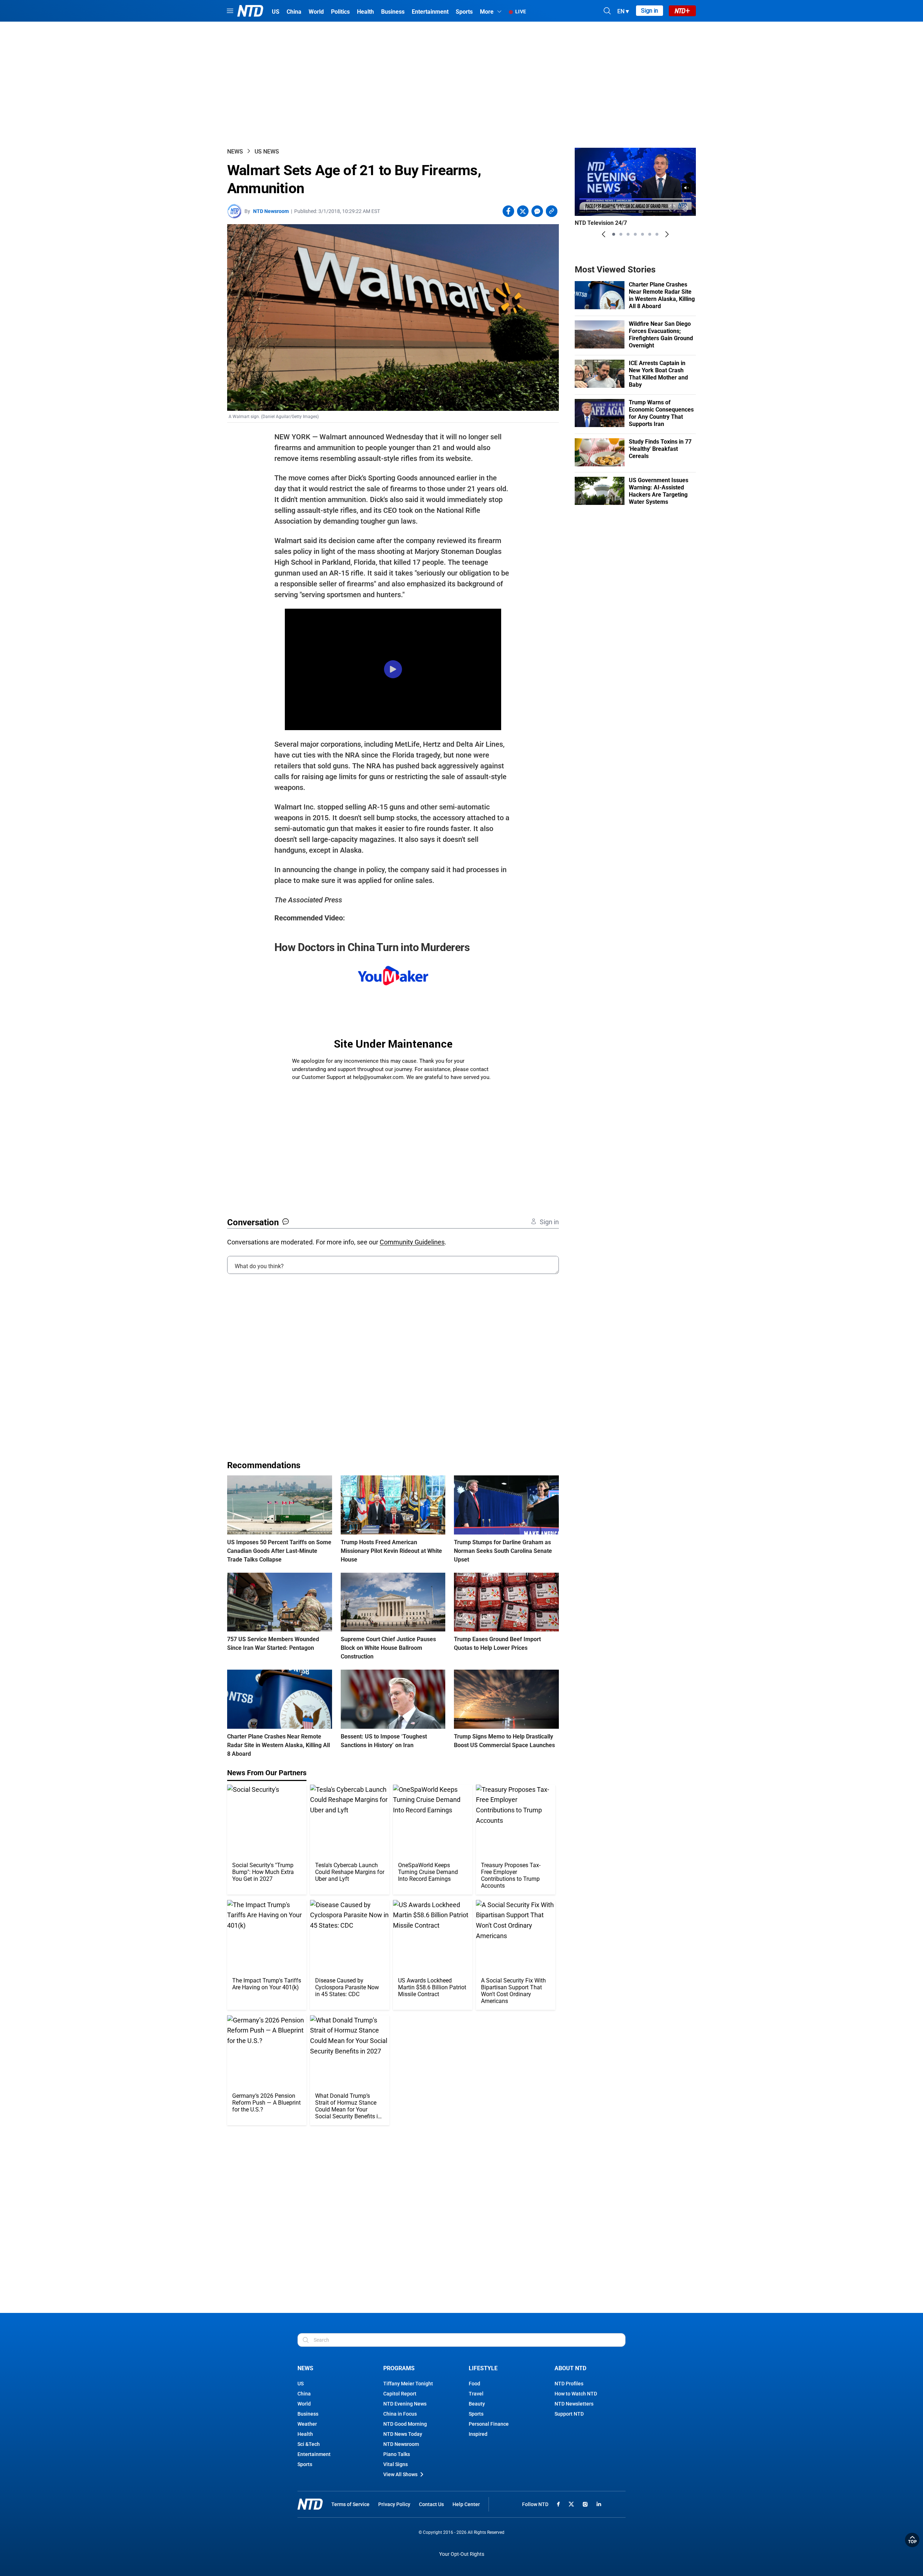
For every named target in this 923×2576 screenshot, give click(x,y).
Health (305, 2434)
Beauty (477, 2404)
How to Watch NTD (576, 2394)
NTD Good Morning (405, 2424)
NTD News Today (403, 2434)
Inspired (478, 2434)
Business (308, 2414)
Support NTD (569, 2414)
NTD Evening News (405, 2404)
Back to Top (912, 2540)
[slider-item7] (657, 234)
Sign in (650, 11)
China (304, 2394)
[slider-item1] (614, 234)
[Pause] (585, 208)
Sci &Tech (309, 2444)
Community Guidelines (412, 1242)
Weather (307, 2424)
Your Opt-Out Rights (462, 2554)
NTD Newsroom (271, 211)
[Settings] (686, 208)
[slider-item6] (650, 234)
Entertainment (314, 2454)
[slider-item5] (642, 234)
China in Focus (400, 2414)
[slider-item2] (621, 234)
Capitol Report (400, 2394)
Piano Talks (397, 2454)
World (304, 2404)
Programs (399, 2368)
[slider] (635, 199)
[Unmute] (686, 188)
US (301, 2384)
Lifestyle (483, 2368)
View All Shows (400, 2474)
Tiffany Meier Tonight (408, 2384)
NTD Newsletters (574, 2404)
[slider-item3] (628, 234)
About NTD (570, 2368)
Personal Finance (489, 2424)
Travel (476, 2394)
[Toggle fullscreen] (673, 208)
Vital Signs (396, 2464)
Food (474, 2384)
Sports (305, 2464)
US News (267, 152)
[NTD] (310, 2504)
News (235, 152)
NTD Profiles (569, 2384)
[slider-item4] (635, 234)
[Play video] (393, 670)
